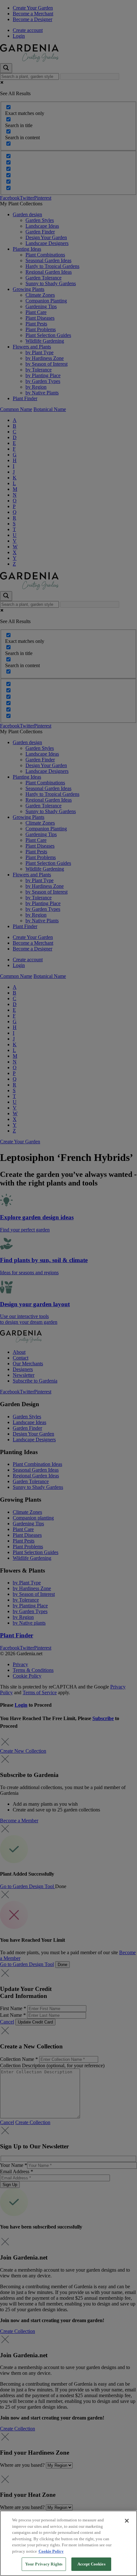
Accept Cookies (91, 2564)
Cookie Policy (51, 2551)
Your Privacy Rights (44, 2564)
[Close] (127, 2521)
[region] (68, 2543)
